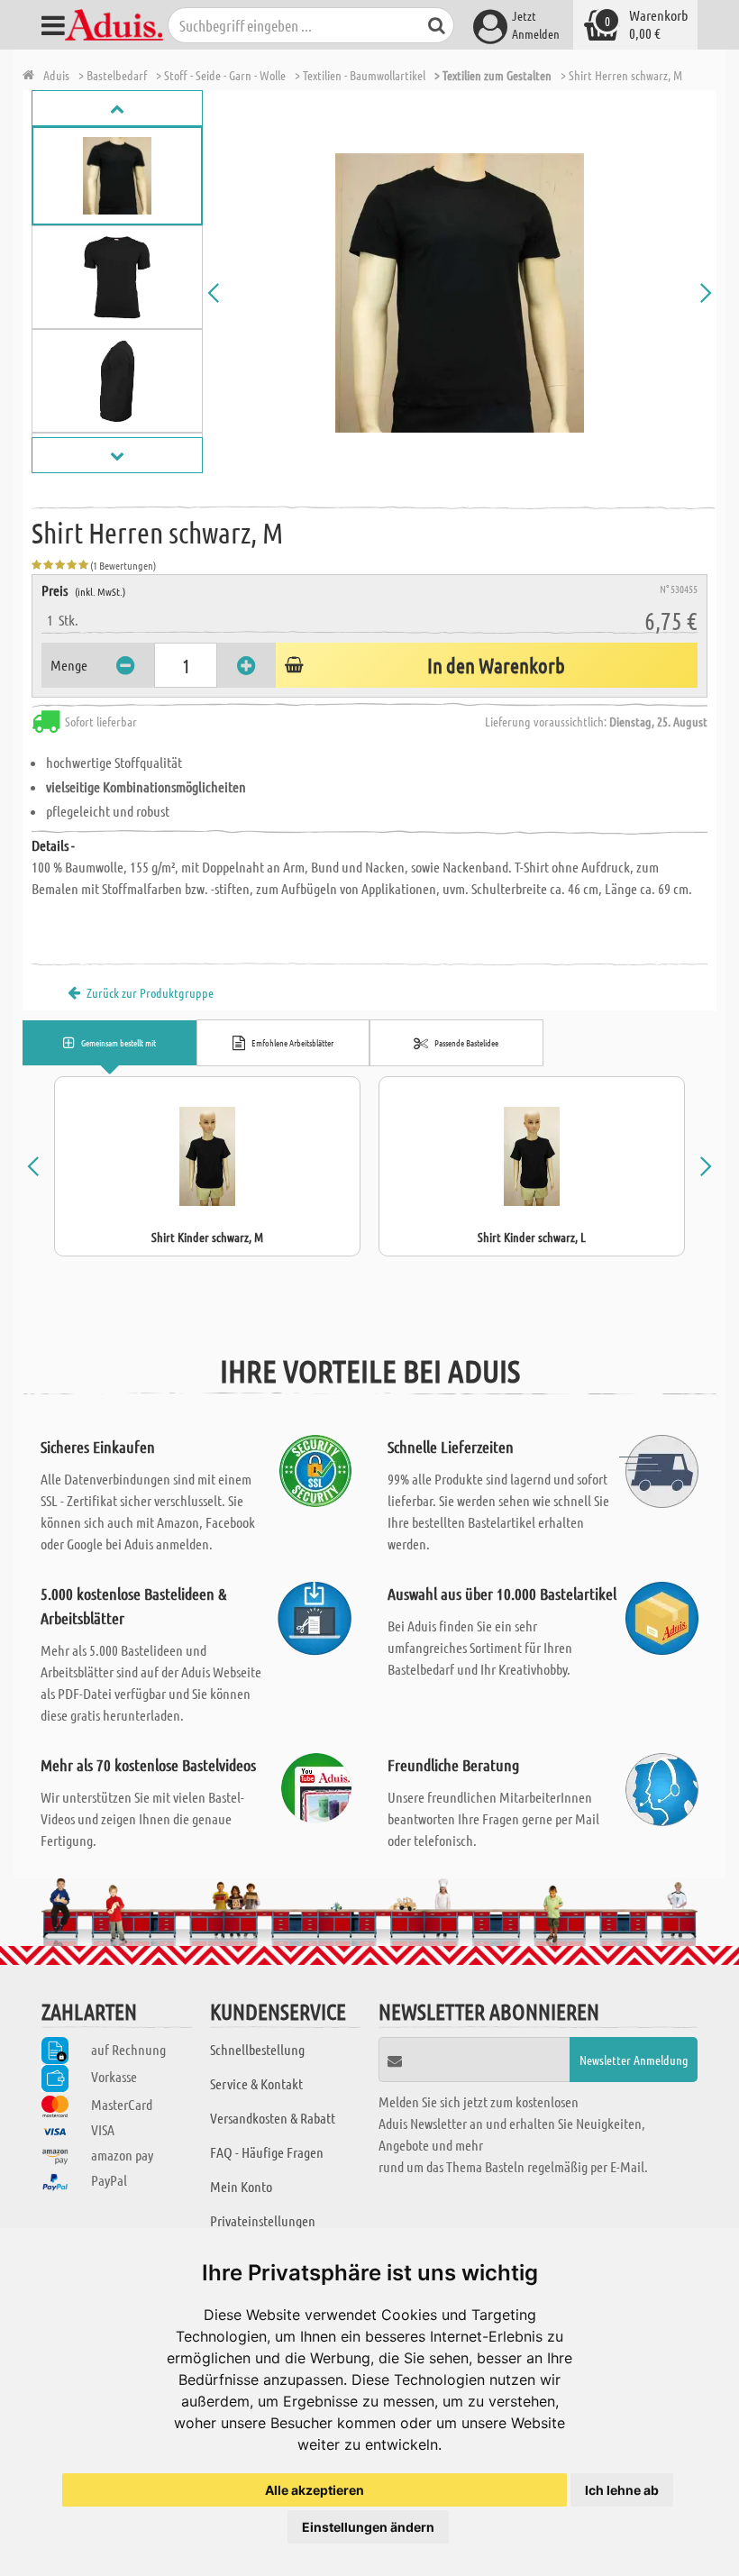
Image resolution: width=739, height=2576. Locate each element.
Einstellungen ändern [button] (368, 2527)
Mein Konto (241, 2186)
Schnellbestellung (257, 2049)
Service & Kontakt (256, 2083)
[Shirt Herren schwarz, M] (460, 293)
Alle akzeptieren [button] (315, 2490)
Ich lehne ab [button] (622, 2490)
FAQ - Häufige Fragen (267, 2152)
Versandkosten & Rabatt (273, 2118)
